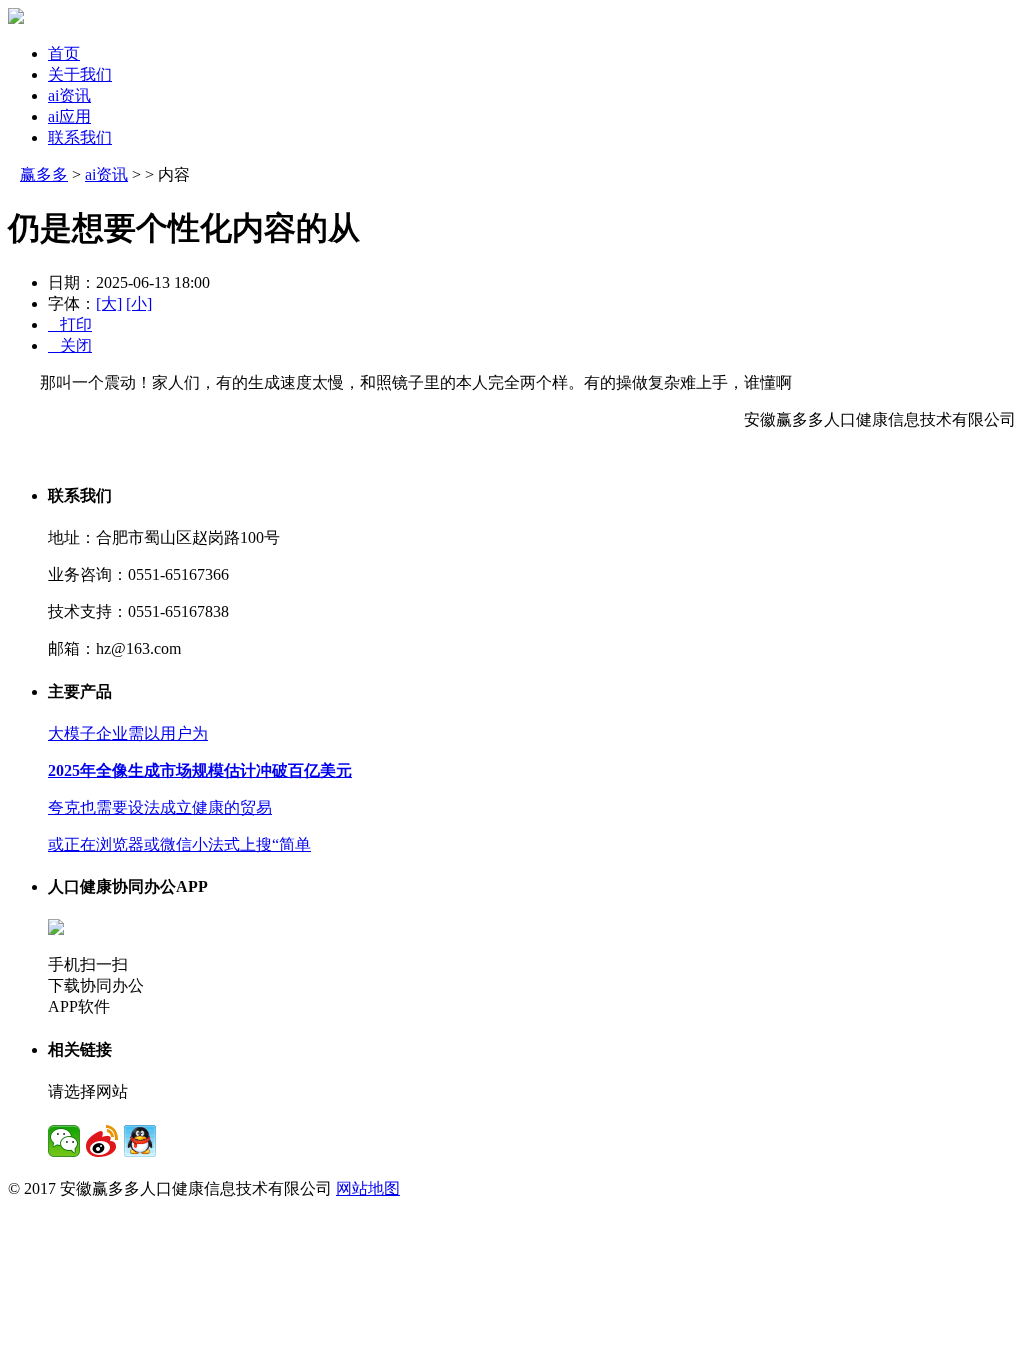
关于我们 (80, 74)
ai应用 (69, 116)
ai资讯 (69, 95)
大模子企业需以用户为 (128, 733)
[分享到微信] (64, 1141)
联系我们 (80, 137)
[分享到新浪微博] (102, 1141)
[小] (139, 303)
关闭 (70, 345)
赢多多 (44, 174)
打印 (70, 324)
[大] (109, 303)
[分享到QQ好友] (140, 1141)
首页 (64, 53)
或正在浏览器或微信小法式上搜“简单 (179, 844)
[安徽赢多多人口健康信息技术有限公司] (16, 18)
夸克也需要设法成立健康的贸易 (160, 807)
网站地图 (368, 1188)
